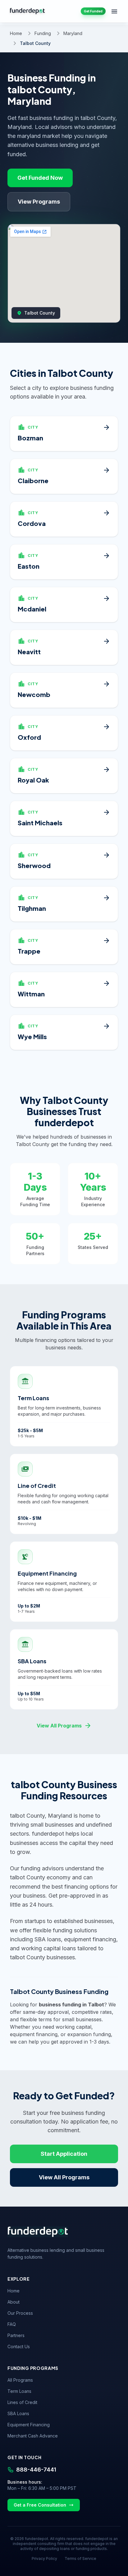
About (14, 2302)
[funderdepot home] (27, 11)
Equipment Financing (29, 2425)
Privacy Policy (44, 2558)
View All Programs (64, 1726)
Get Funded (93, 11)
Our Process (20, 2313)
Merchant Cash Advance (33, 2436)
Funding (43, 33)
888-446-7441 (36, 2470)
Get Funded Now (40, 178)
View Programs (39, 202)
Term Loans (19, 2391)
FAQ (12, 2324)
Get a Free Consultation (40, 2505)
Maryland (73, 33)
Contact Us (19, 2347)
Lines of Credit (22, 2402)
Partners (16, 2335)
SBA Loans (18, 2413)
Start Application (64, 2154)
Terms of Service (80, 2558)
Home (16, 33)
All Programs (20, 2380)
